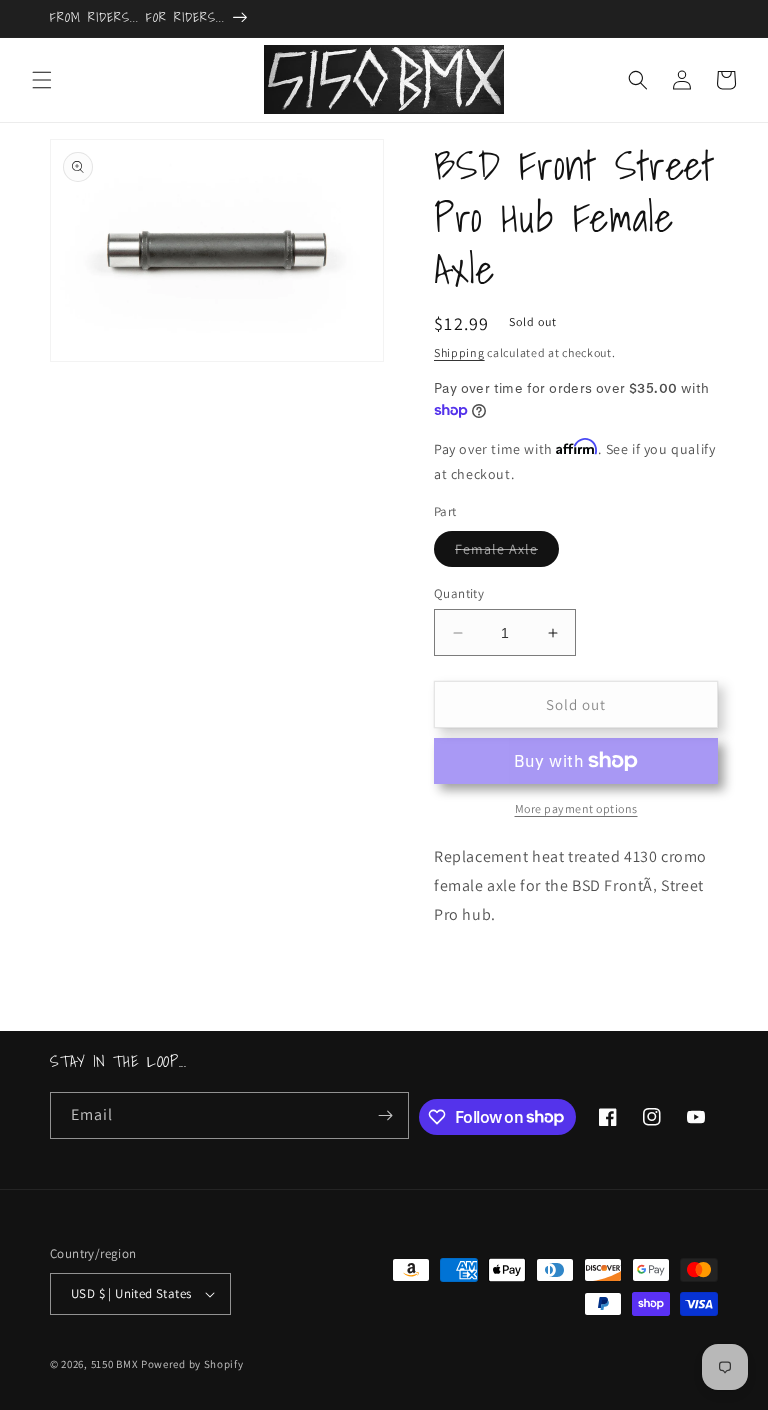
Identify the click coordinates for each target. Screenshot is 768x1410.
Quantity (459, 593)
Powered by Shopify (192, 1364)
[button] (42, 80)
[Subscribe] (386, 1115)
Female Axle (507, 553)
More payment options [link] (576, 808)
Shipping (459, 352)
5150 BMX (115, 1364)
